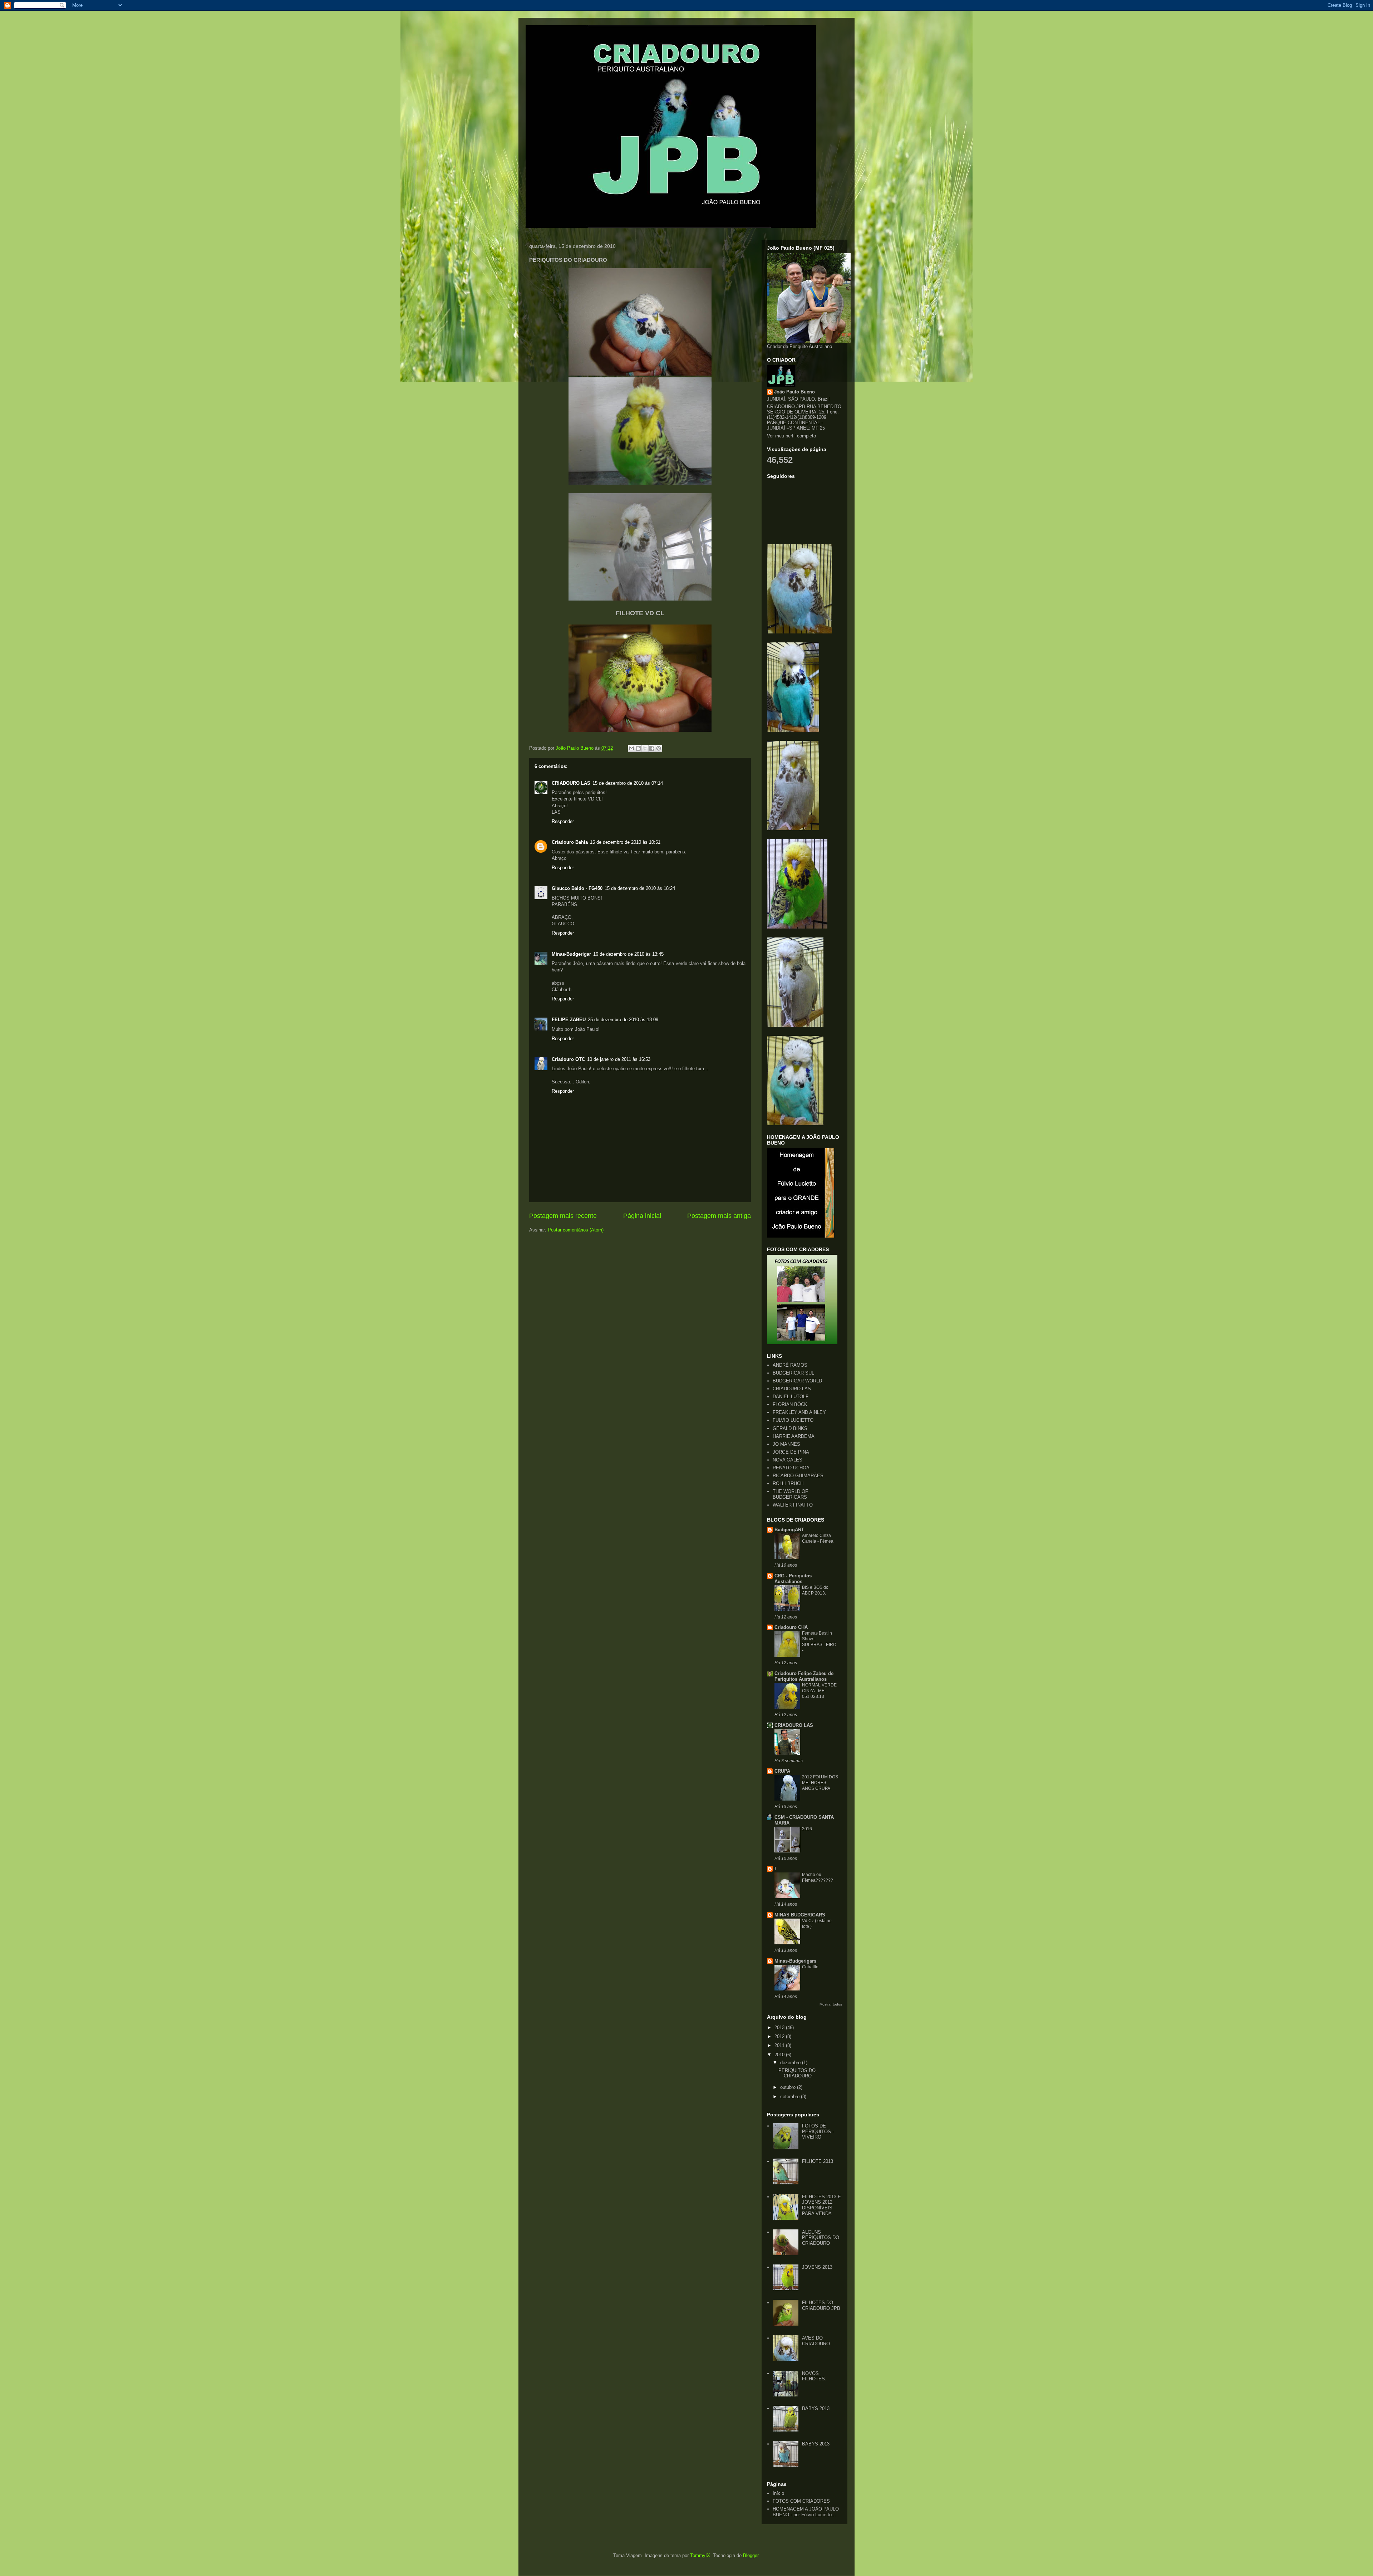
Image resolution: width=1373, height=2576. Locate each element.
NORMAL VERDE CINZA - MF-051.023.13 (819, 1691)
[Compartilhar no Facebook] (652, 748)
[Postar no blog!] (638, 748)
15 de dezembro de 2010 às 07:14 (628, 783)
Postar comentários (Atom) (576, 1230)
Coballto (810, 1967)
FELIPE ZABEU (569, 1020)
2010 (780, 2055)
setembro (791, 2097)
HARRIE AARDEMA (794, 1436)
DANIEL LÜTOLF (791, 1397)
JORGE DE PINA (791, 1452)
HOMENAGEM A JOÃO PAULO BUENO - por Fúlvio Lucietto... (806, 2512)
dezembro (791, 2063)
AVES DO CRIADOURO (816, 2341)
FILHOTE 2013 (818, 2161)
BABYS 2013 (816, 2408)
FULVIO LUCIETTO (793, 1420)
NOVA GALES (788, 1460)
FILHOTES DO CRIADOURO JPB (821, 2305)
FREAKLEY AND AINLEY (799, 1412)
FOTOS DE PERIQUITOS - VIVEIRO (818, 2131)
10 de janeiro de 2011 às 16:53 (619, 1059)
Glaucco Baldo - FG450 (577, 888)
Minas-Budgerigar (571, 954)
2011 (780, 2045)
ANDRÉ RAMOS (790, 1365)
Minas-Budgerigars (795, 1961)
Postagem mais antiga (719, 1216)
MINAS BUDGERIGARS (800, 1915)
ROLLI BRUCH (788, 1483)
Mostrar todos (831, 2004)
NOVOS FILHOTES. (814, 2376)
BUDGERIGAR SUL (793, 1373)
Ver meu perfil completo (791, 436)
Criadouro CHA (791, 1627)
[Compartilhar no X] (645, 748)
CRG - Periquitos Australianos (793, 1579)
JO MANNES (786, 1444)
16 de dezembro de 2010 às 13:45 (628, 954)
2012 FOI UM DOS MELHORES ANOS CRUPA (820, 1783)
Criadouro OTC (568, 1059)
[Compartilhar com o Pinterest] (659, 748)
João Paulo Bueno (794, 392)
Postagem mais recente (563, 1216)
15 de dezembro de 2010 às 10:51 (625, 842)
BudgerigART (789, 1530)
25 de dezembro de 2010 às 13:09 (623, 1020)
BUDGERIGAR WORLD (797, 1381)
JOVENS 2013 (817, 2267)
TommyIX (700, 2555)
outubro (789, 2087)
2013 (780, 2028)
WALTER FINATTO (793, 1505)
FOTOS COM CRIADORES (801, 2501)
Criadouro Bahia (570, 842)
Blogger (751, 2555)
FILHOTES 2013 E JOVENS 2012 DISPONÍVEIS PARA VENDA (821, 2205)
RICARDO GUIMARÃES (798, 1476)
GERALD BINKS (790, 1428)
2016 (807, 1829)
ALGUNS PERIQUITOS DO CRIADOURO (821, 2238)
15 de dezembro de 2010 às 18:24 (640, 888)
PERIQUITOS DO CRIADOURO (797, 2073)
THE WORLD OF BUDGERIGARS (790, 1494)
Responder (563, 821)
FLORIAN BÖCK (790, 1404)
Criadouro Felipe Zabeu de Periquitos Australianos (804, 1676)
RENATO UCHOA (791, 1468)
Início (778, 2493)
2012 (780, 2036)
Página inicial (642, 1216)
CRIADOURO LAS (571, 783)
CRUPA (782, 1771)
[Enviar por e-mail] (631, 748)
